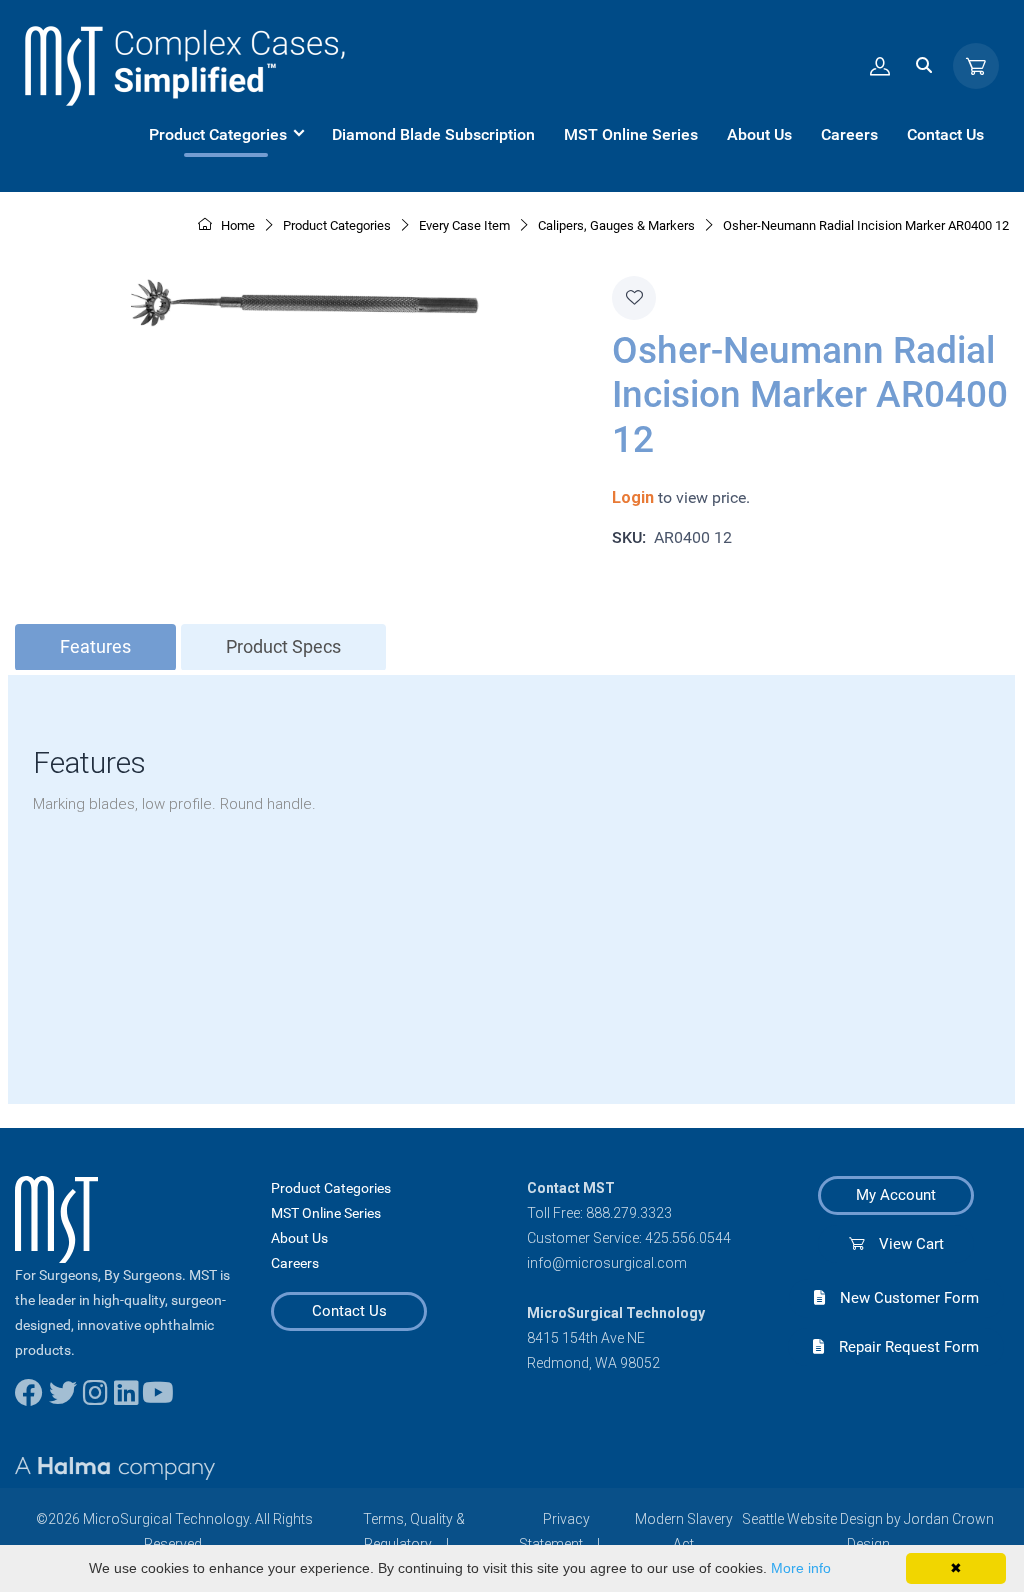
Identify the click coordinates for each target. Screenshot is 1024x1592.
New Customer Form (902, 1298)
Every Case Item (464, 225)
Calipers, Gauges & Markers (616, 225)
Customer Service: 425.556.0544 (629, 1238)
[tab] (95, 647)
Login (633, 497)
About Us (299, 1238)
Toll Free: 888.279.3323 (599, 1213)
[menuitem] (226, 135)
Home (236, 225)
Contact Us (349, 1311)
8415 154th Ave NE (586, 1338)
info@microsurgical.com (607, 1263)
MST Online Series (326, 1213)
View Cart (904, 1244)
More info (801, 1568)
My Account (896, 1195)
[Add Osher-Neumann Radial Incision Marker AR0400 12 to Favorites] (634, 298)
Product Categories (331, 1188)
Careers (295, 1263)
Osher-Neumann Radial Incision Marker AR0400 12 (866, 225)
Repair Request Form (901, 1347)
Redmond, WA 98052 (593, 1363)
